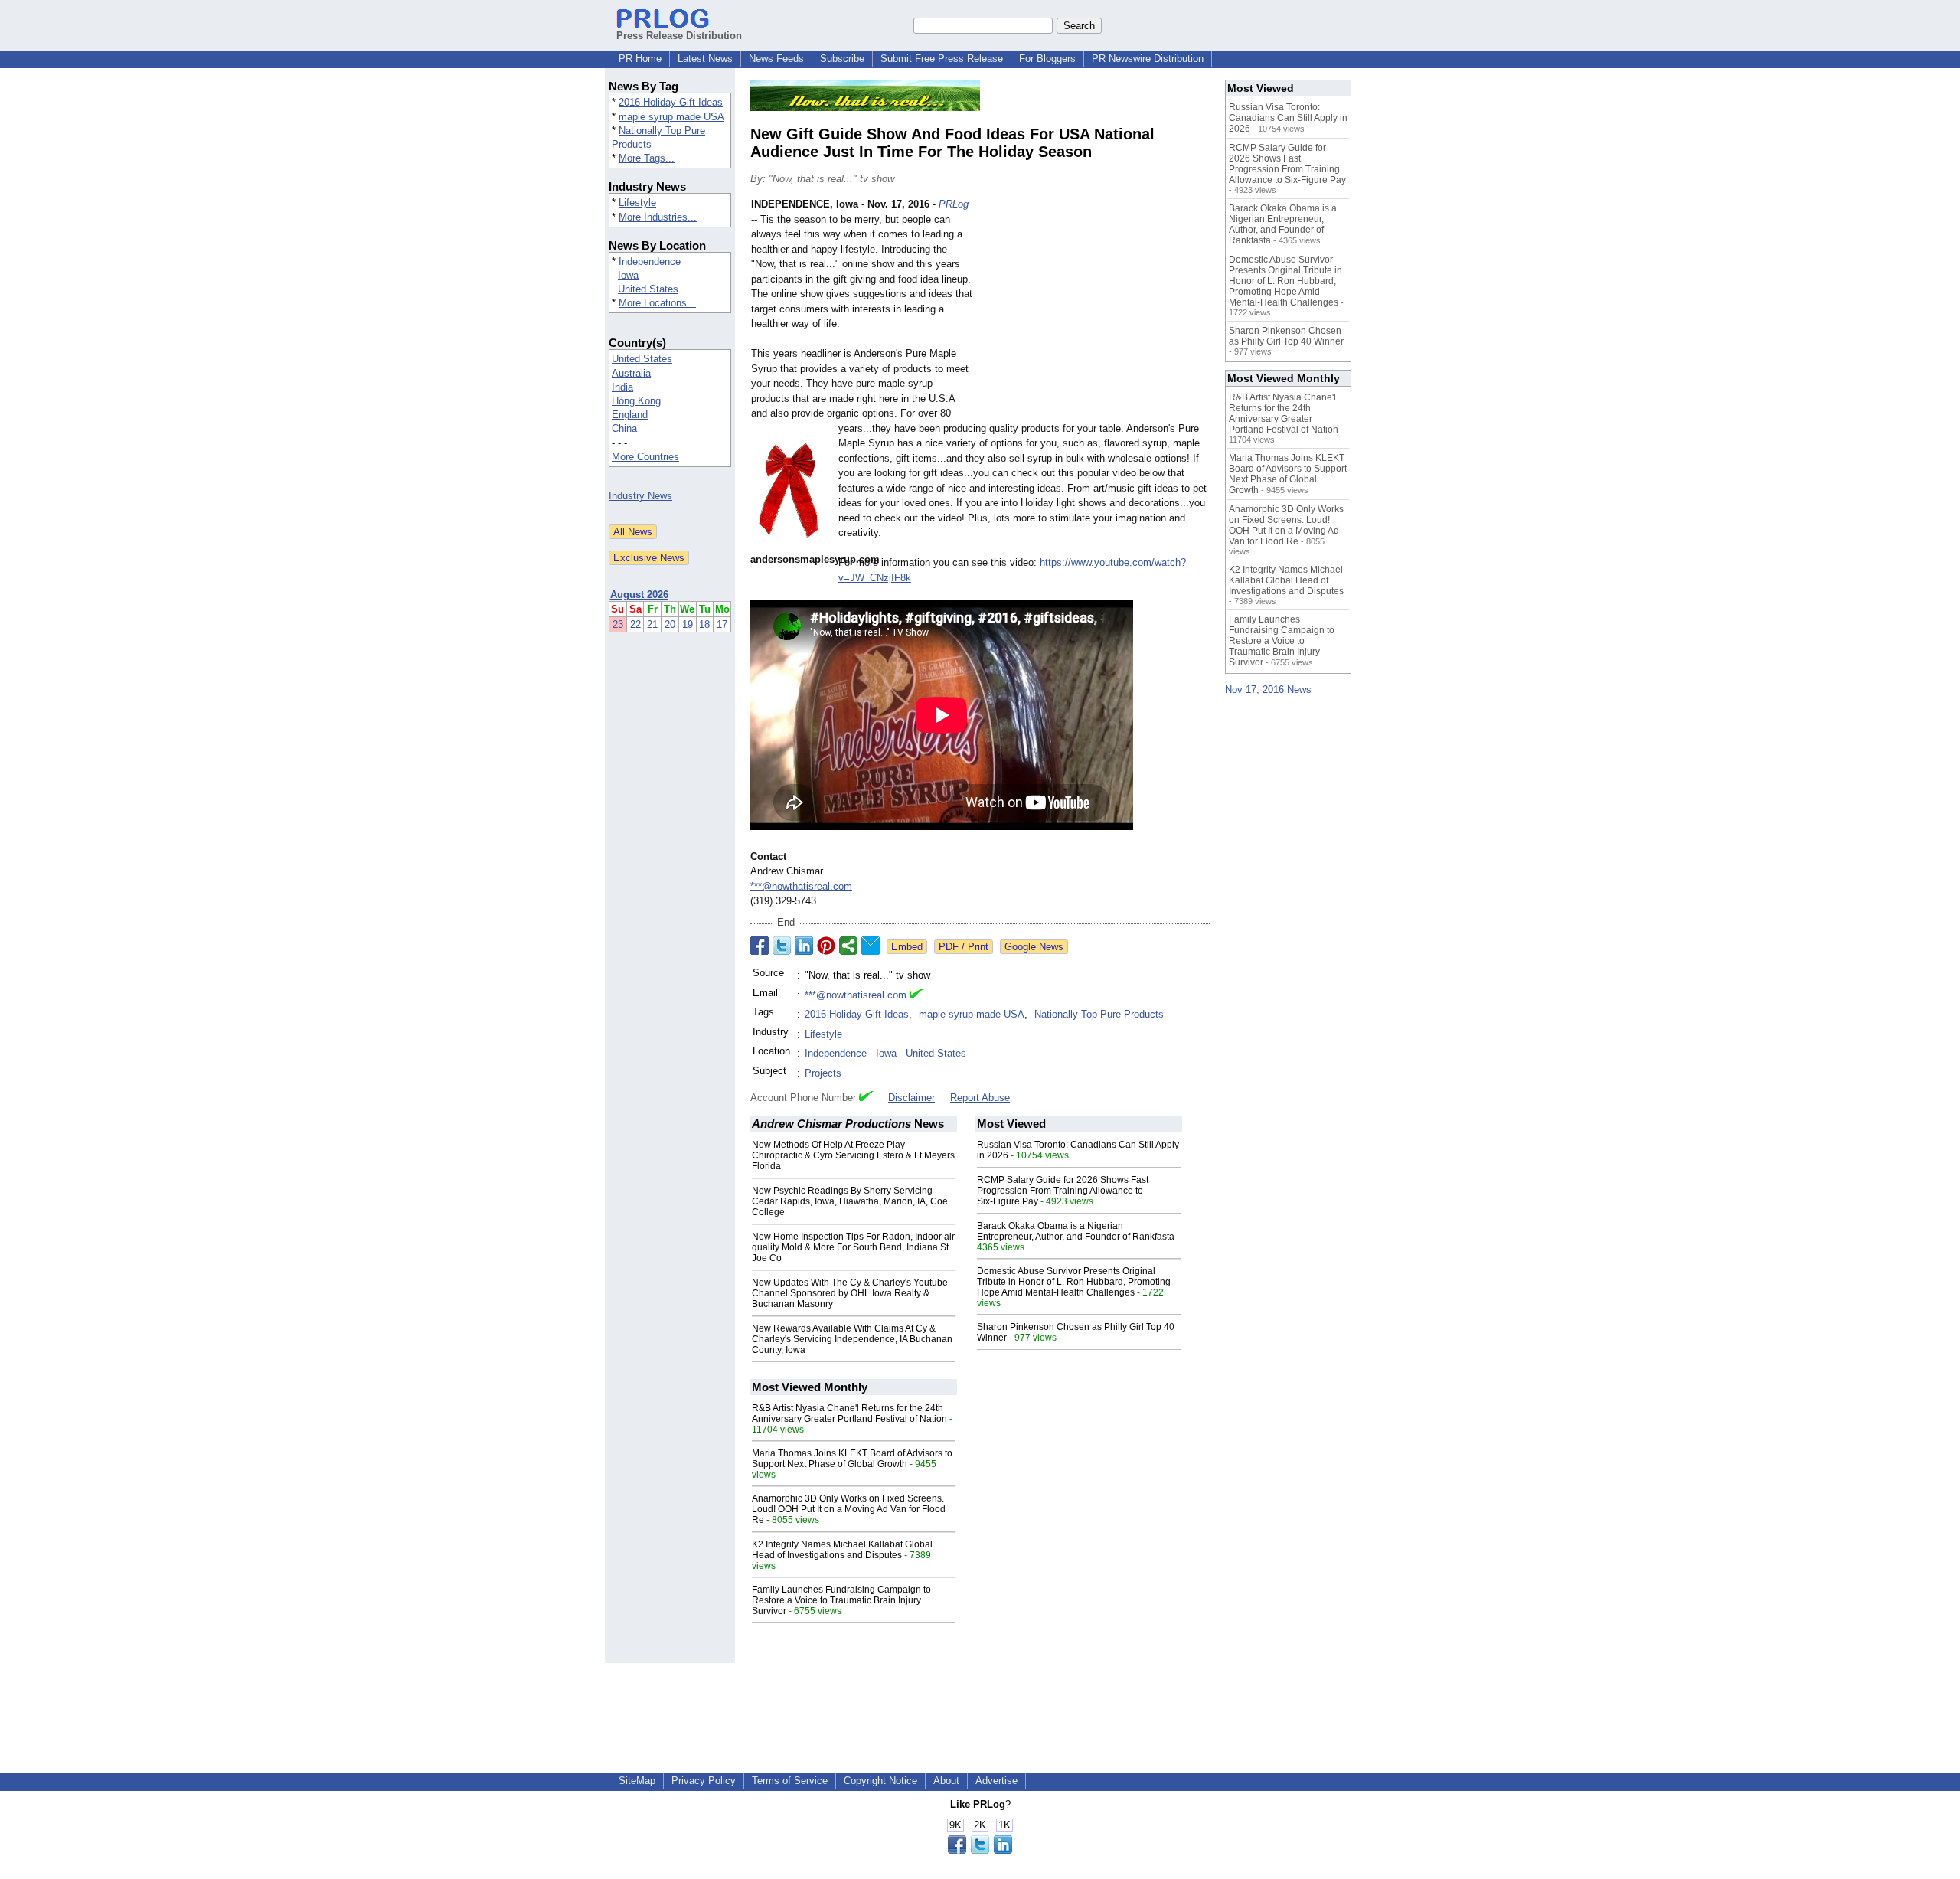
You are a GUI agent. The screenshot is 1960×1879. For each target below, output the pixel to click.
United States (648, 289)
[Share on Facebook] (759, 946)
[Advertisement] (1095, 309)
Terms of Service (790, 1781)
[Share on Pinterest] (826, 946)
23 (618, 624)
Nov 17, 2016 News (1268, 690)
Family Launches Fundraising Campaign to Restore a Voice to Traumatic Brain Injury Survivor (841, 1600)
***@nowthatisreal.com (801, 886)
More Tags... (647, 158)
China (624, 428)
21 (652, 624)
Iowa (628, 275)
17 (722, 624)
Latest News (705, 59)
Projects (823, 1073)
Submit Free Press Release (942, 59)
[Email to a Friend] (871, 946)
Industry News (640, 496)
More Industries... (658, 217)
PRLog (954, 204)
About (946, 1781)
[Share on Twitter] (782, 946)
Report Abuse (980, 1098)
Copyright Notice (880, 1781)
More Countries (645, 457)
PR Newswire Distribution (1148, 59)
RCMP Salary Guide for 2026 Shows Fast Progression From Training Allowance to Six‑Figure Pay (1063, 1191)
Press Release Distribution (679, 36)
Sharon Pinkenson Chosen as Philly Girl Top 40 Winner (1286, 336)
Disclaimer (911, 1098)
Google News (1034, 947)
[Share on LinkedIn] (804, 946)
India (622, 387)
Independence (650, 261)
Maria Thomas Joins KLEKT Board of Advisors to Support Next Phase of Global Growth (852, 1459)
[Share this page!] (980, 1850)
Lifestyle (637, 203)
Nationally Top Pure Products (1099, 1014)
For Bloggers (1047, 59)
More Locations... (657, 303)
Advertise (996, 1781)
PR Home (640, 59)
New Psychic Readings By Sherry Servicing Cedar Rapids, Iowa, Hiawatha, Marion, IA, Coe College (850, 1201)
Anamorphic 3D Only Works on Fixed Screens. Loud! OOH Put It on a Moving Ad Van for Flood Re (849, 1509)
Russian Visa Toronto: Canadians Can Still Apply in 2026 (1288, 118)
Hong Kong (636, 401)
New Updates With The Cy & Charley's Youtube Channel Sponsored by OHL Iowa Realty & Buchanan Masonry (850, 1293)
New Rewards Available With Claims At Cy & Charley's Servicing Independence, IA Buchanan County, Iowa (852, 1339)
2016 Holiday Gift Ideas (671, 102)
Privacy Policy (704, 1781)
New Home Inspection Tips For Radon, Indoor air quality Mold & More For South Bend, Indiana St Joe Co (853, 1247)
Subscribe (842, 59)
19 (688, 624)
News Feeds (776, 59)
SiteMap (637, 1781)
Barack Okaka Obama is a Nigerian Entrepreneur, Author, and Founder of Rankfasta (1076, 1231)
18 (704, 624)
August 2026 (639, 595)
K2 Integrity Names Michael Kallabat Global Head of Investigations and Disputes (842, 1550)
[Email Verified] (916, 995)
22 (635, 624)
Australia (631, 373)
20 (670, 624)
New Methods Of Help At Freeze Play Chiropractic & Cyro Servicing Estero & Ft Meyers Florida (853, 1155)
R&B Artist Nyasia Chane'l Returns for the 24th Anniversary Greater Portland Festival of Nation (849, 1413)
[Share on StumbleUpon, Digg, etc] (848, 946)
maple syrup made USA (671, 117)
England (630, 415)
